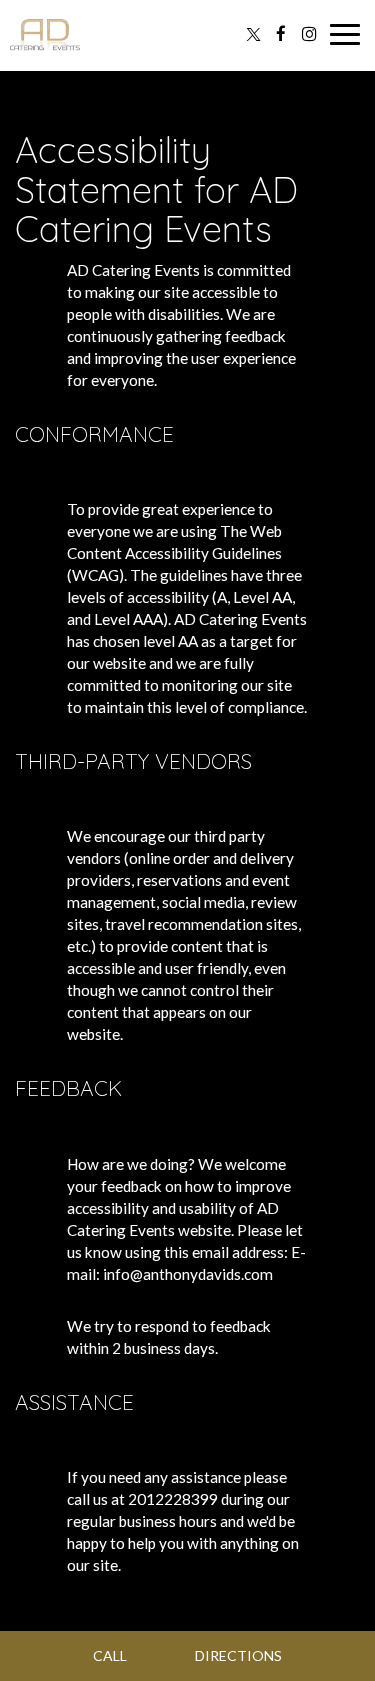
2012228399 (173, 1499)
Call (110, 1655)
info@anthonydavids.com (188, 1274)
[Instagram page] (309, 34)
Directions (238, 1655)
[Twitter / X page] (253, 34)
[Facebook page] (281, 34)
